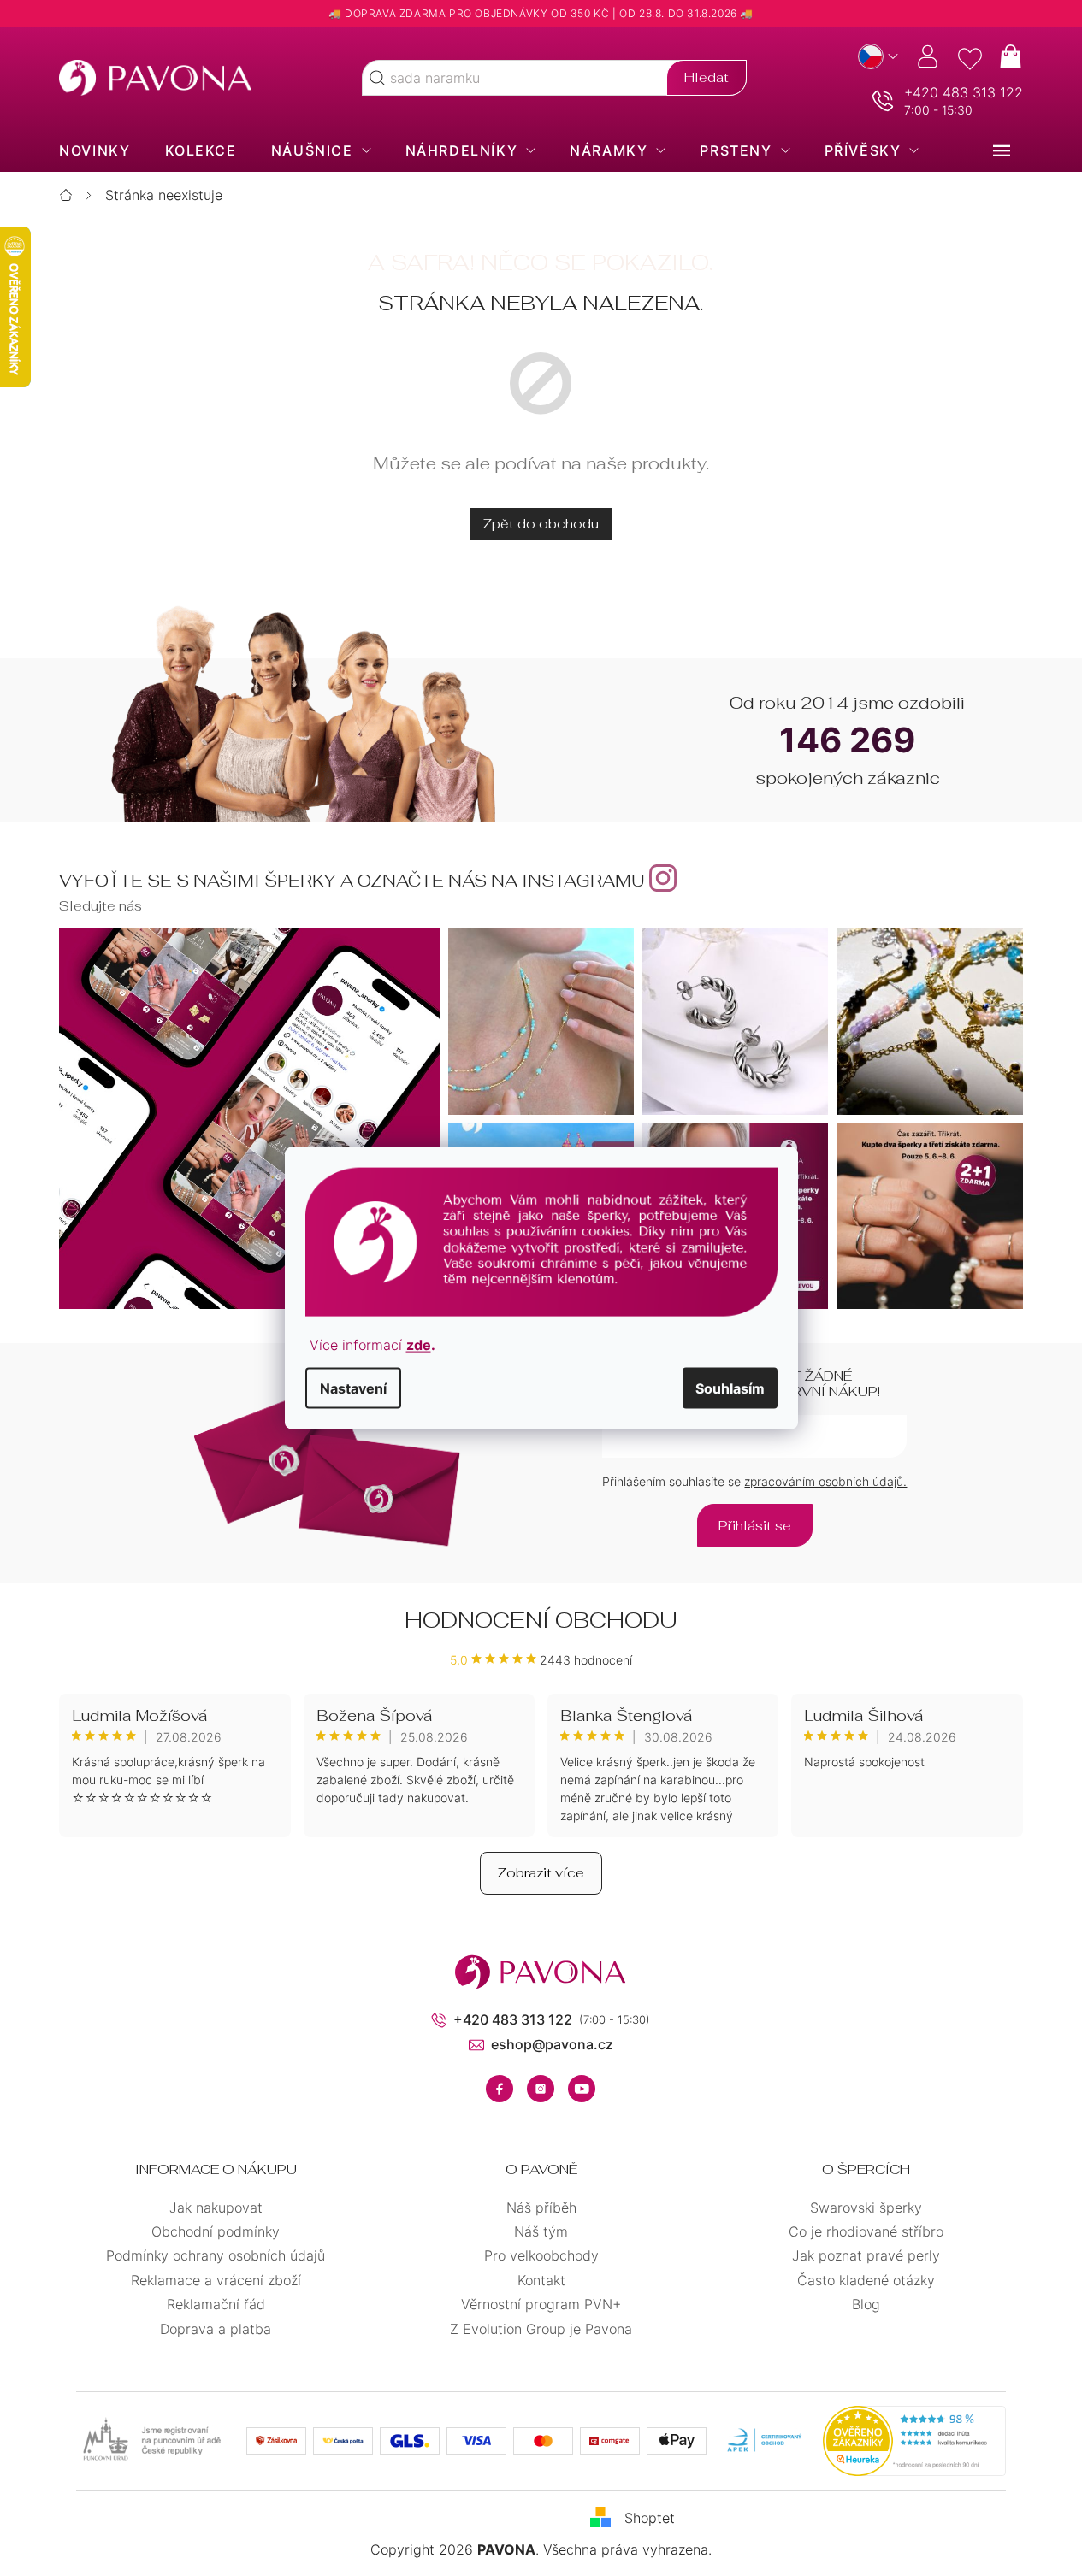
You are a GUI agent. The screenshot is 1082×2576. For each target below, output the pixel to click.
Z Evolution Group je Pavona (541, 2329)
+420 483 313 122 (964, 92)
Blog (866, 2304)
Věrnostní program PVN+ (541, 2304)
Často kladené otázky (866, 2280)
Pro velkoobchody (541, 2255)
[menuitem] (95, 150)
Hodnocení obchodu (541, 1620)
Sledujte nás (101, 906)
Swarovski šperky (866, 2208)
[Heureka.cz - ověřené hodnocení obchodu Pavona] (914, 2441)
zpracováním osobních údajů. (825, 1481)
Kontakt (541, 2280)
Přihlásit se (755, 1526)
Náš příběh (541, 2208)
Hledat (707, 77)
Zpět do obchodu (541, 524)
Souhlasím (730, 1388)
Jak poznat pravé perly (866, 2255)
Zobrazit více (541, 1873)
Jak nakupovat (216, 2208)
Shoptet (650, 2518)
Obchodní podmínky (216, 2231)
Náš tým (541, 2231)
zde (419, 1345)
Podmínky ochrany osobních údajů (216, 2255)
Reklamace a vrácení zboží (216, 2280)
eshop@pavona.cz (552, 2044)
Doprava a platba (216, 2329)
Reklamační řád (216, 2304)
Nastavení (353, 1388)
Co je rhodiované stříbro (866, 2231)
